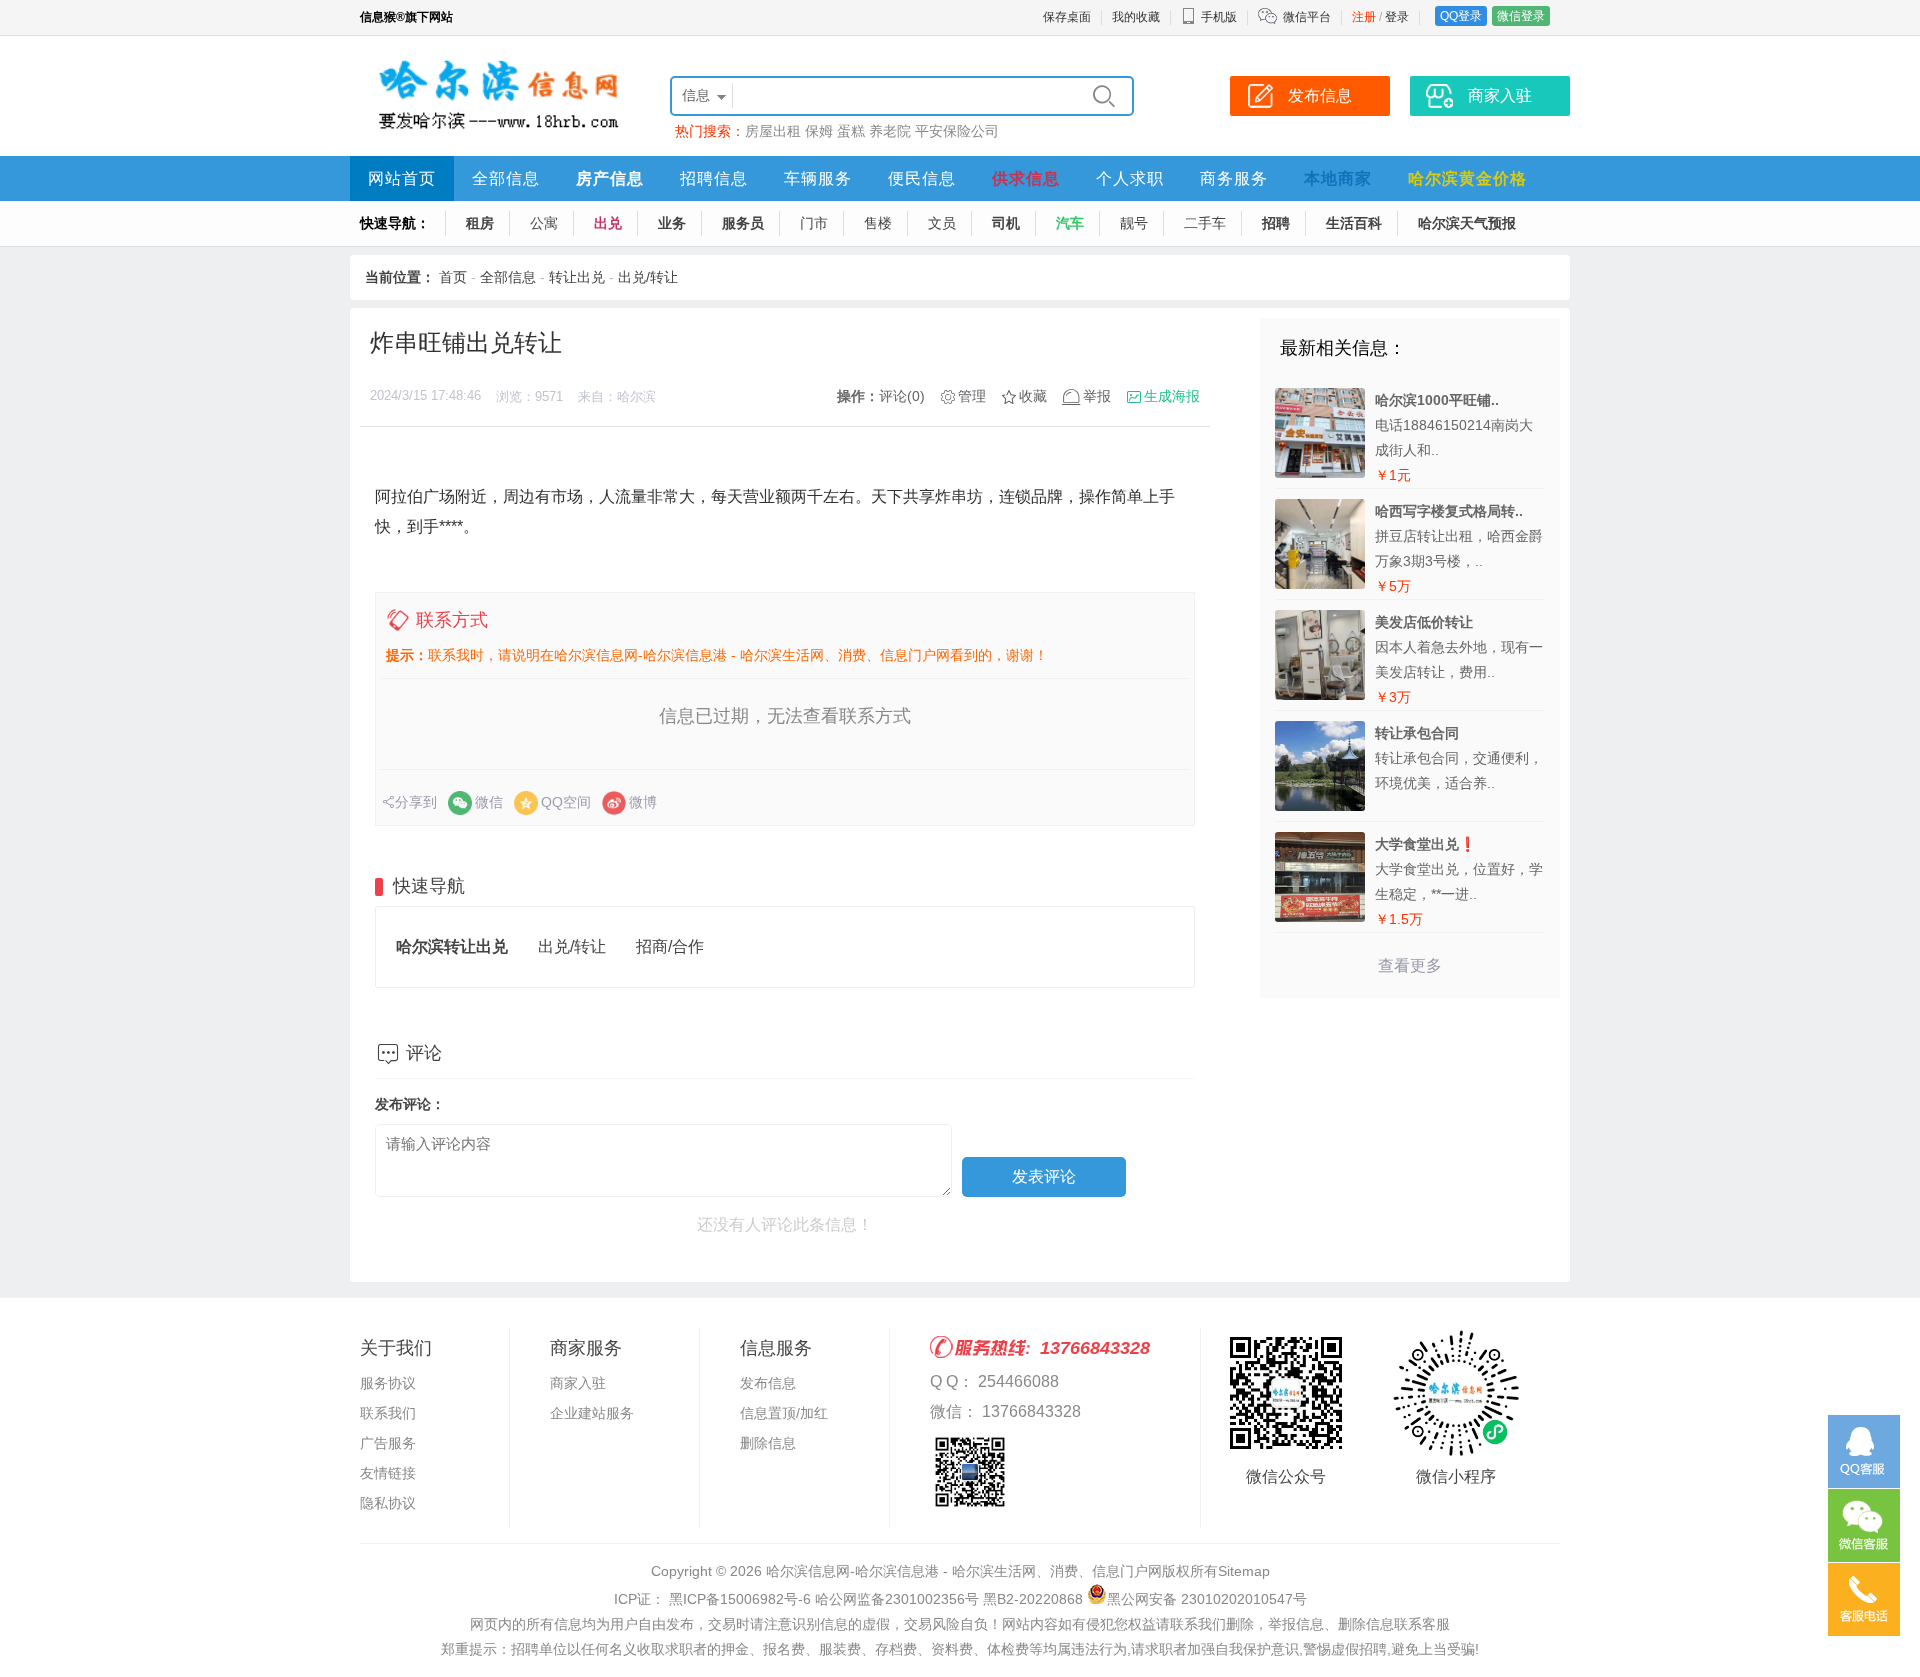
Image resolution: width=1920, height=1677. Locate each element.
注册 (1364, 17)
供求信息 (1026, 178)
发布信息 (768, 1383)
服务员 (743, 223)
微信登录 (1521, 16)
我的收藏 (1136, 17)
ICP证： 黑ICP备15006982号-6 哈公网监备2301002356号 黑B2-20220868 (848, 1599)
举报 (1097, 396)
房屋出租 (773, 131)
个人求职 (1130, 178)
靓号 (1134, 223)
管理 (972, 396)
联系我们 (388, 1413)
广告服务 (388, 1443)
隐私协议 (388, 1503)
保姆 (819, 131)
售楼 (878, 223)
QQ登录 (1461, 16)
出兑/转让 (648, 277)
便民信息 (922, 178)
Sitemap (1244, 1571)
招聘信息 (714, 178)
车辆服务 (818, 178)
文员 (942, 223)
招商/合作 (670, 946)
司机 (1006, 223)
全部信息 (506, 178)
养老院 (890, 131)
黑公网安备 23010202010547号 (1207, 1599)
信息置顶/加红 (784, 1413)
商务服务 (1234, 178)
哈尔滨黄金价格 (1467, 178)
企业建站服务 (592, 1413)
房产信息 (610, 178)
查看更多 (1410, 965)
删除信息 (768, 1443)
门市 (814, 223)
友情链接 (388, 1473)
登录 (1397, 17)
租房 (480, 223)
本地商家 (1338, 178)
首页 (453, 277)
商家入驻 (578, 1383)
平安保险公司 (957, 131)
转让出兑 (577, 277)
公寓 (544, 223)
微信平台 (1307, 17)
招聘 (1276, 223)
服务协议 (388, 1383)
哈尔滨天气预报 (1467, 223)
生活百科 (1354, 223)
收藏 (1033, 396)
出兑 (608, 223)
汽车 (1070, 223)
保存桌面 (1067, 17)
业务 (672, 223)
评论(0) (902, 396)
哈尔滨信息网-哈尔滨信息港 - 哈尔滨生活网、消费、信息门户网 (964, 1571)
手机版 (1219, 17)
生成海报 (1172, 396)
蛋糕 (851, 131)
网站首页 (402, 178)
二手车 (1205, 223)
